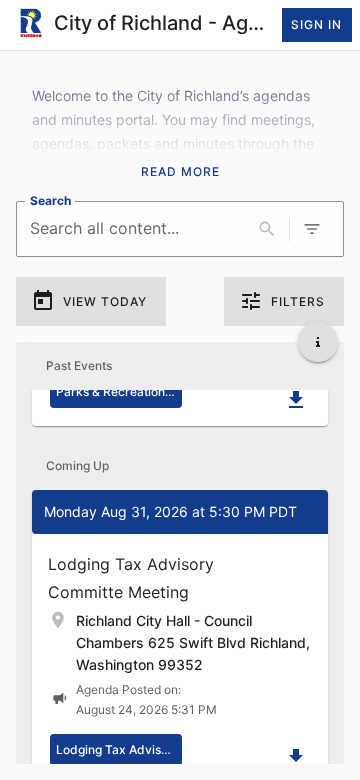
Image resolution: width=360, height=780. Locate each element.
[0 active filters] (312, 229)
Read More (180, 171)
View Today (105, 301)
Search (50, 199)
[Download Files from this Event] (296, 400)
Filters (298, 301)
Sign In (316, 24)
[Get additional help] (318, 342)
